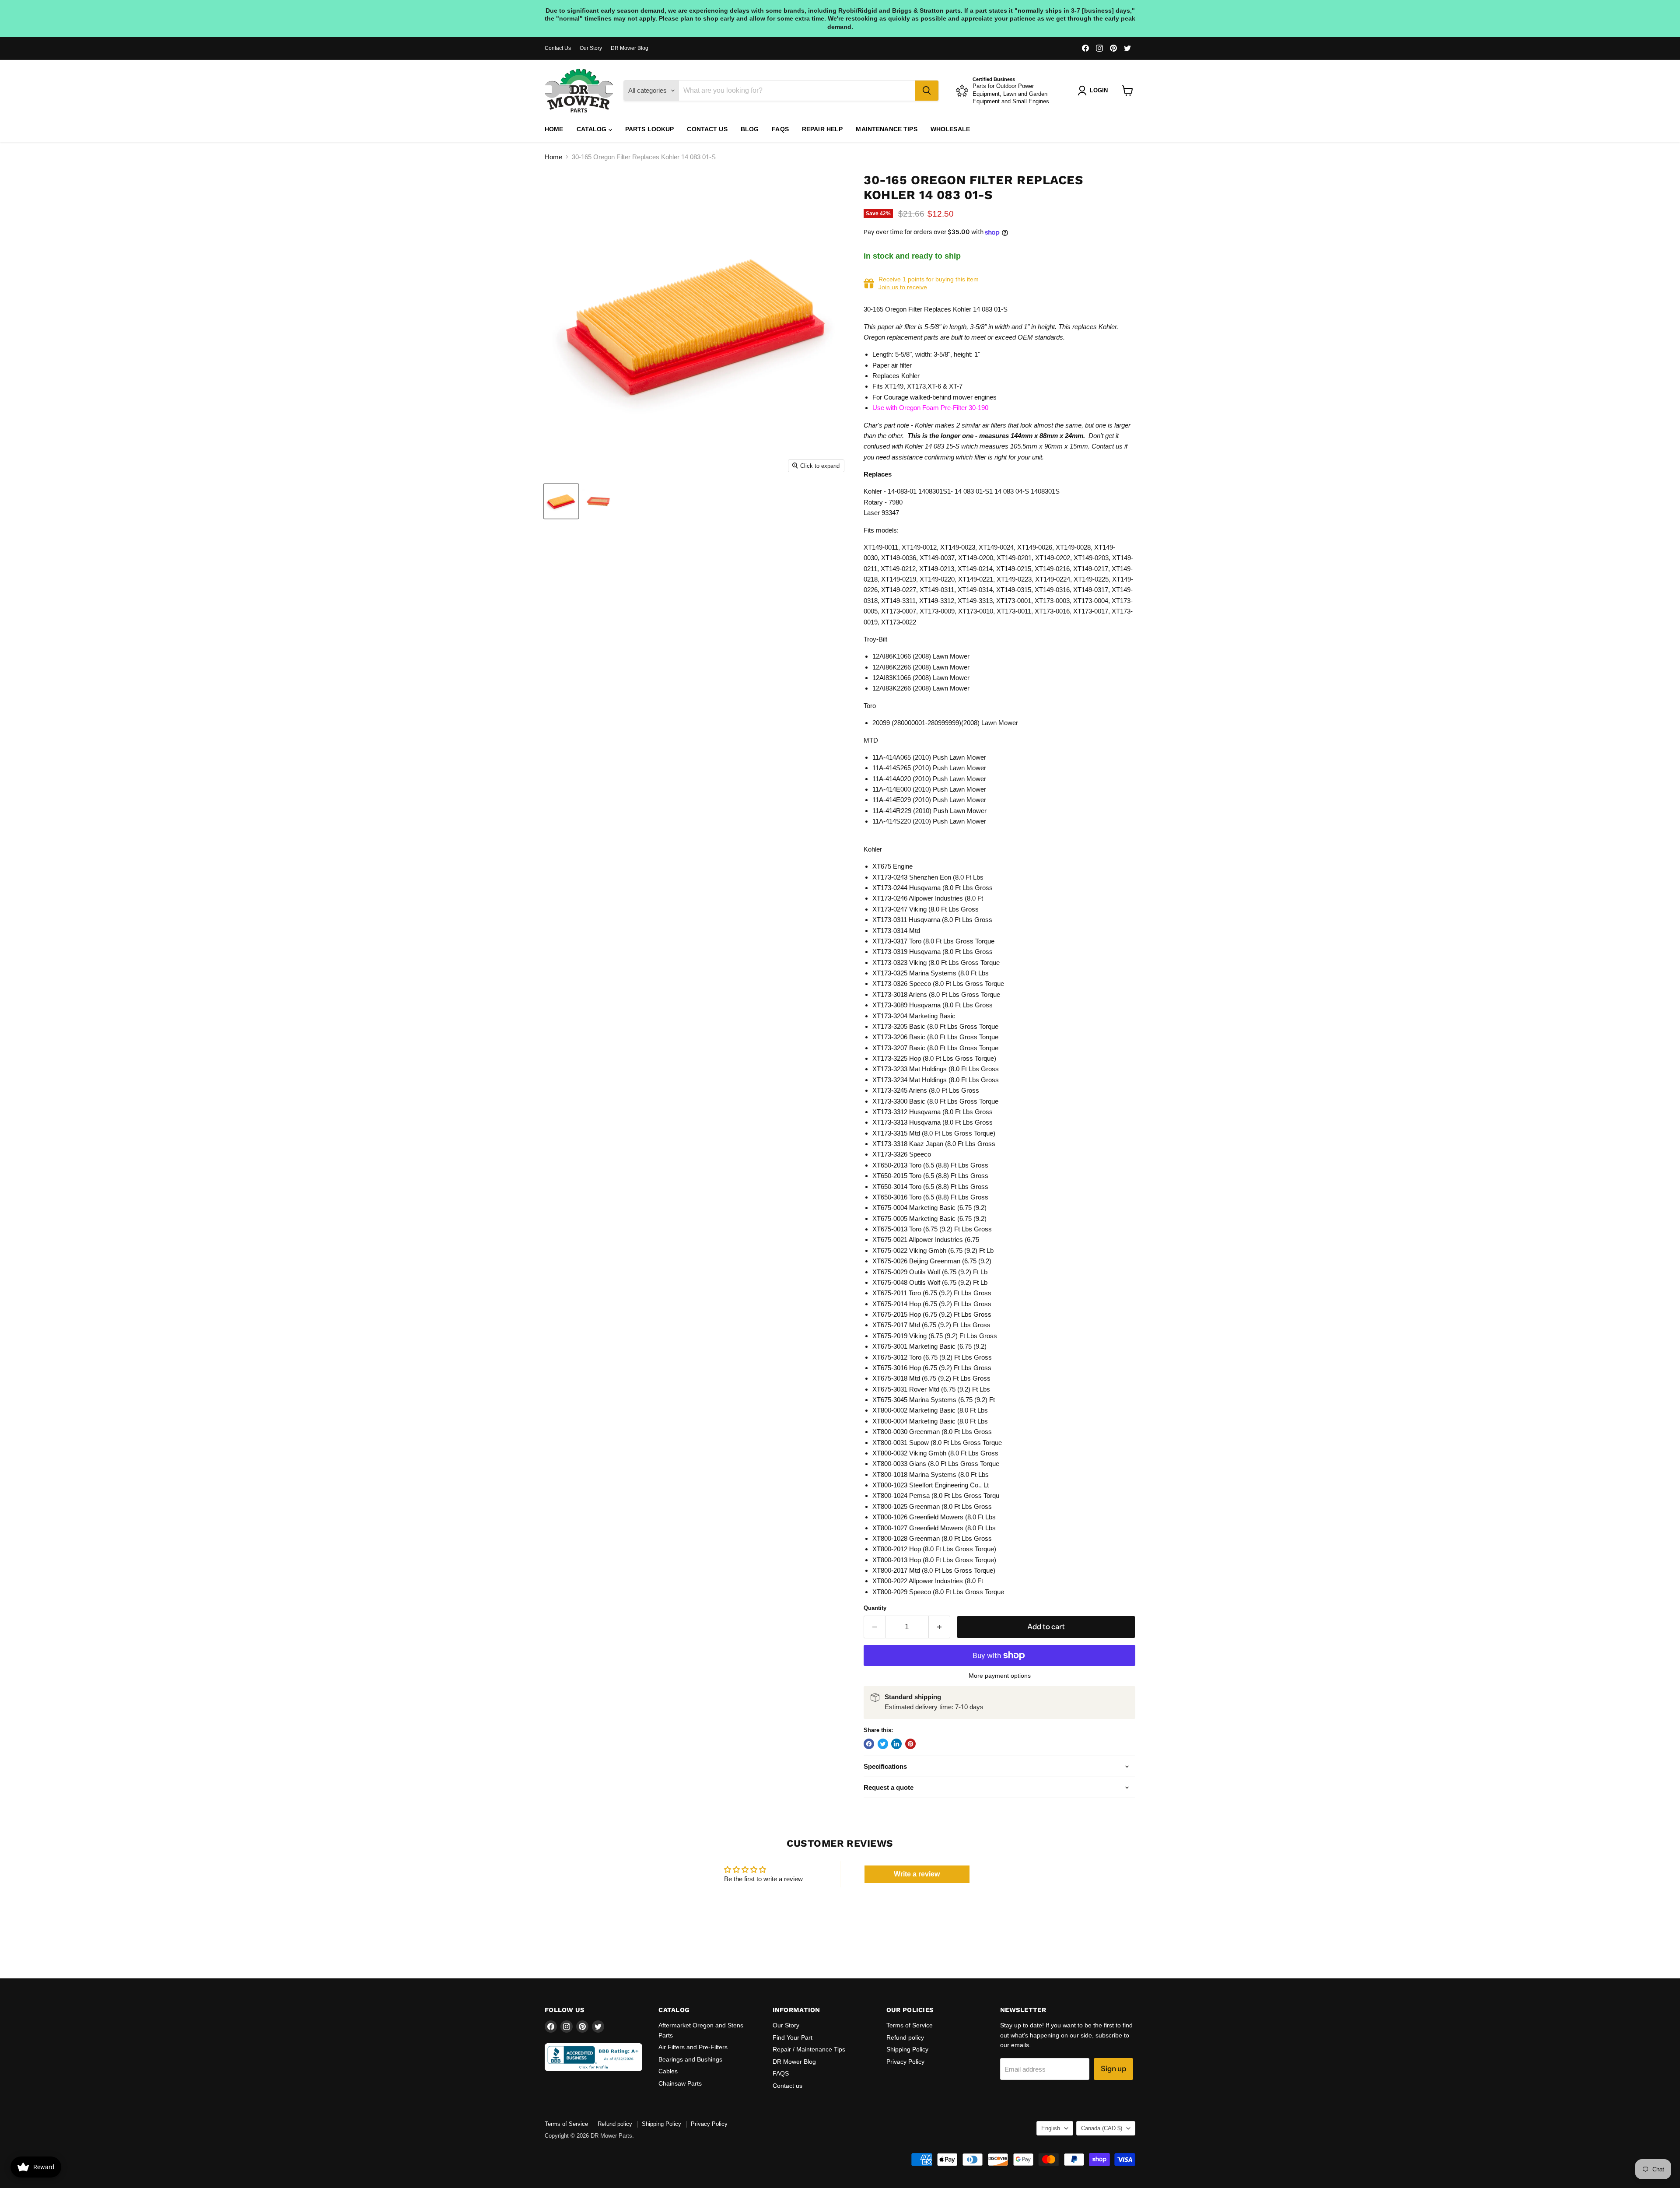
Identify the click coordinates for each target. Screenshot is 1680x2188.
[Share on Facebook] (869, 1744)
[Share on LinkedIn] (896, 1744)
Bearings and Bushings (690, 2059)
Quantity (875, 1608)
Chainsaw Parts (680, 2083)
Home (554, 129)
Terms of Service (910, 2025)
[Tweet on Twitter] (883, 1744)
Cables (668, 2071)
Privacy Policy (905, 2062)
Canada (1102, 2128)
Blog (750, 129)
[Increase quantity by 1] (940, 1627)
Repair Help (822, 129)
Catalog (593, 129)
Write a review (917, 1874)
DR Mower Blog (630, 48)
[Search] (927, 91)
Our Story (591, 48)
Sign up (1113, 2069)
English (1051, 2128)
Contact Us (558, 48)
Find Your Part (793, 2037)
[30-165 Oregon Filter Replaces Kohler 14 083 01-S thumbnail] (561, 501)
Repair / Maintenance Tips (809, 2049)
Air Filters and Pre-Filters (693, 2047)
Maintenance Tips (886, 129)
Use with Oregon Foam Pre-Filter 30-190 (930, 408)
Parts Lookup (650, 129)
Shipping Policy (907, 2049)
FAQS (780, 129)
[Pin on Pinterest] (910, 1744)
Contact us (707, 129)
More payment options (1000, 1676)
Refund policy (905, 2037)
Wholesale (950, 129)
